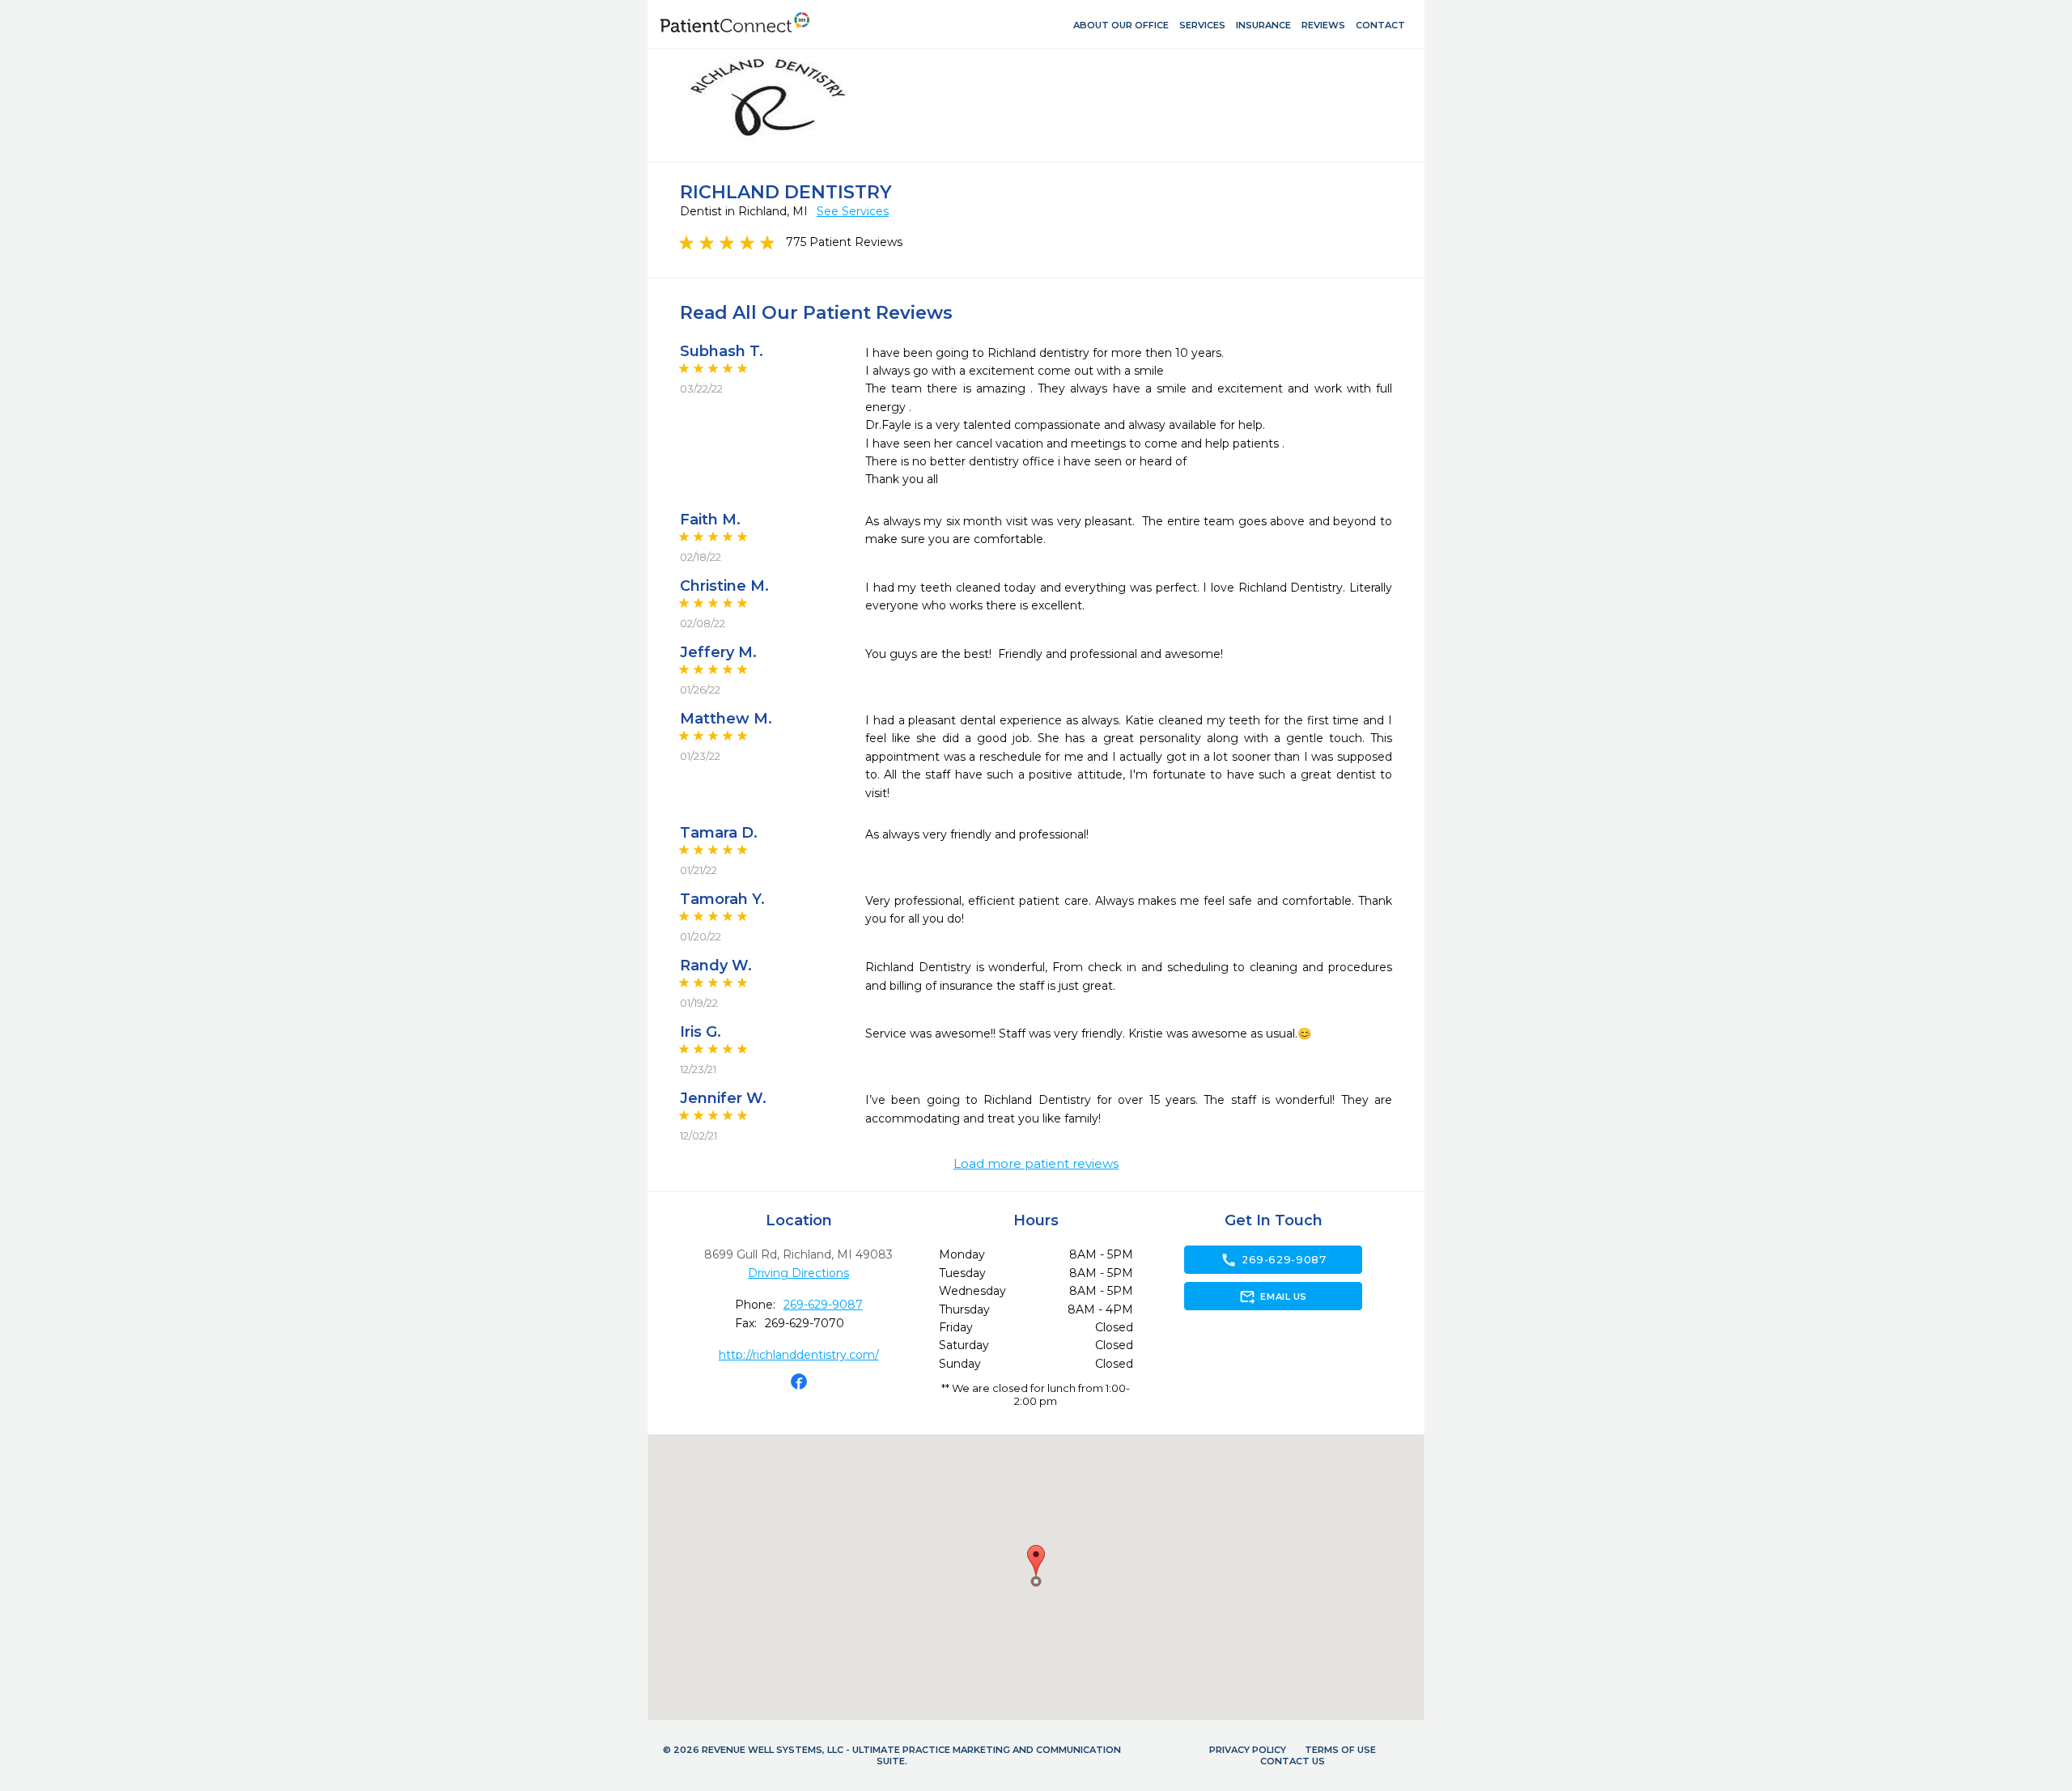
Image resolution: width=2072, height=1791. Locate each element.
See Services (853, 211)
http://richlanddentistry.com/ (799, 1355)
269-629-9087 (823, 1305)
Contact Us (1293, 1761)
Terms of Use (1340, 1750)
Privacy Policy (1248, 1750)
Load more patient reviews (1036, 1164)
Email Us (1273, 1297)
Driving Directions (798, 1273)
